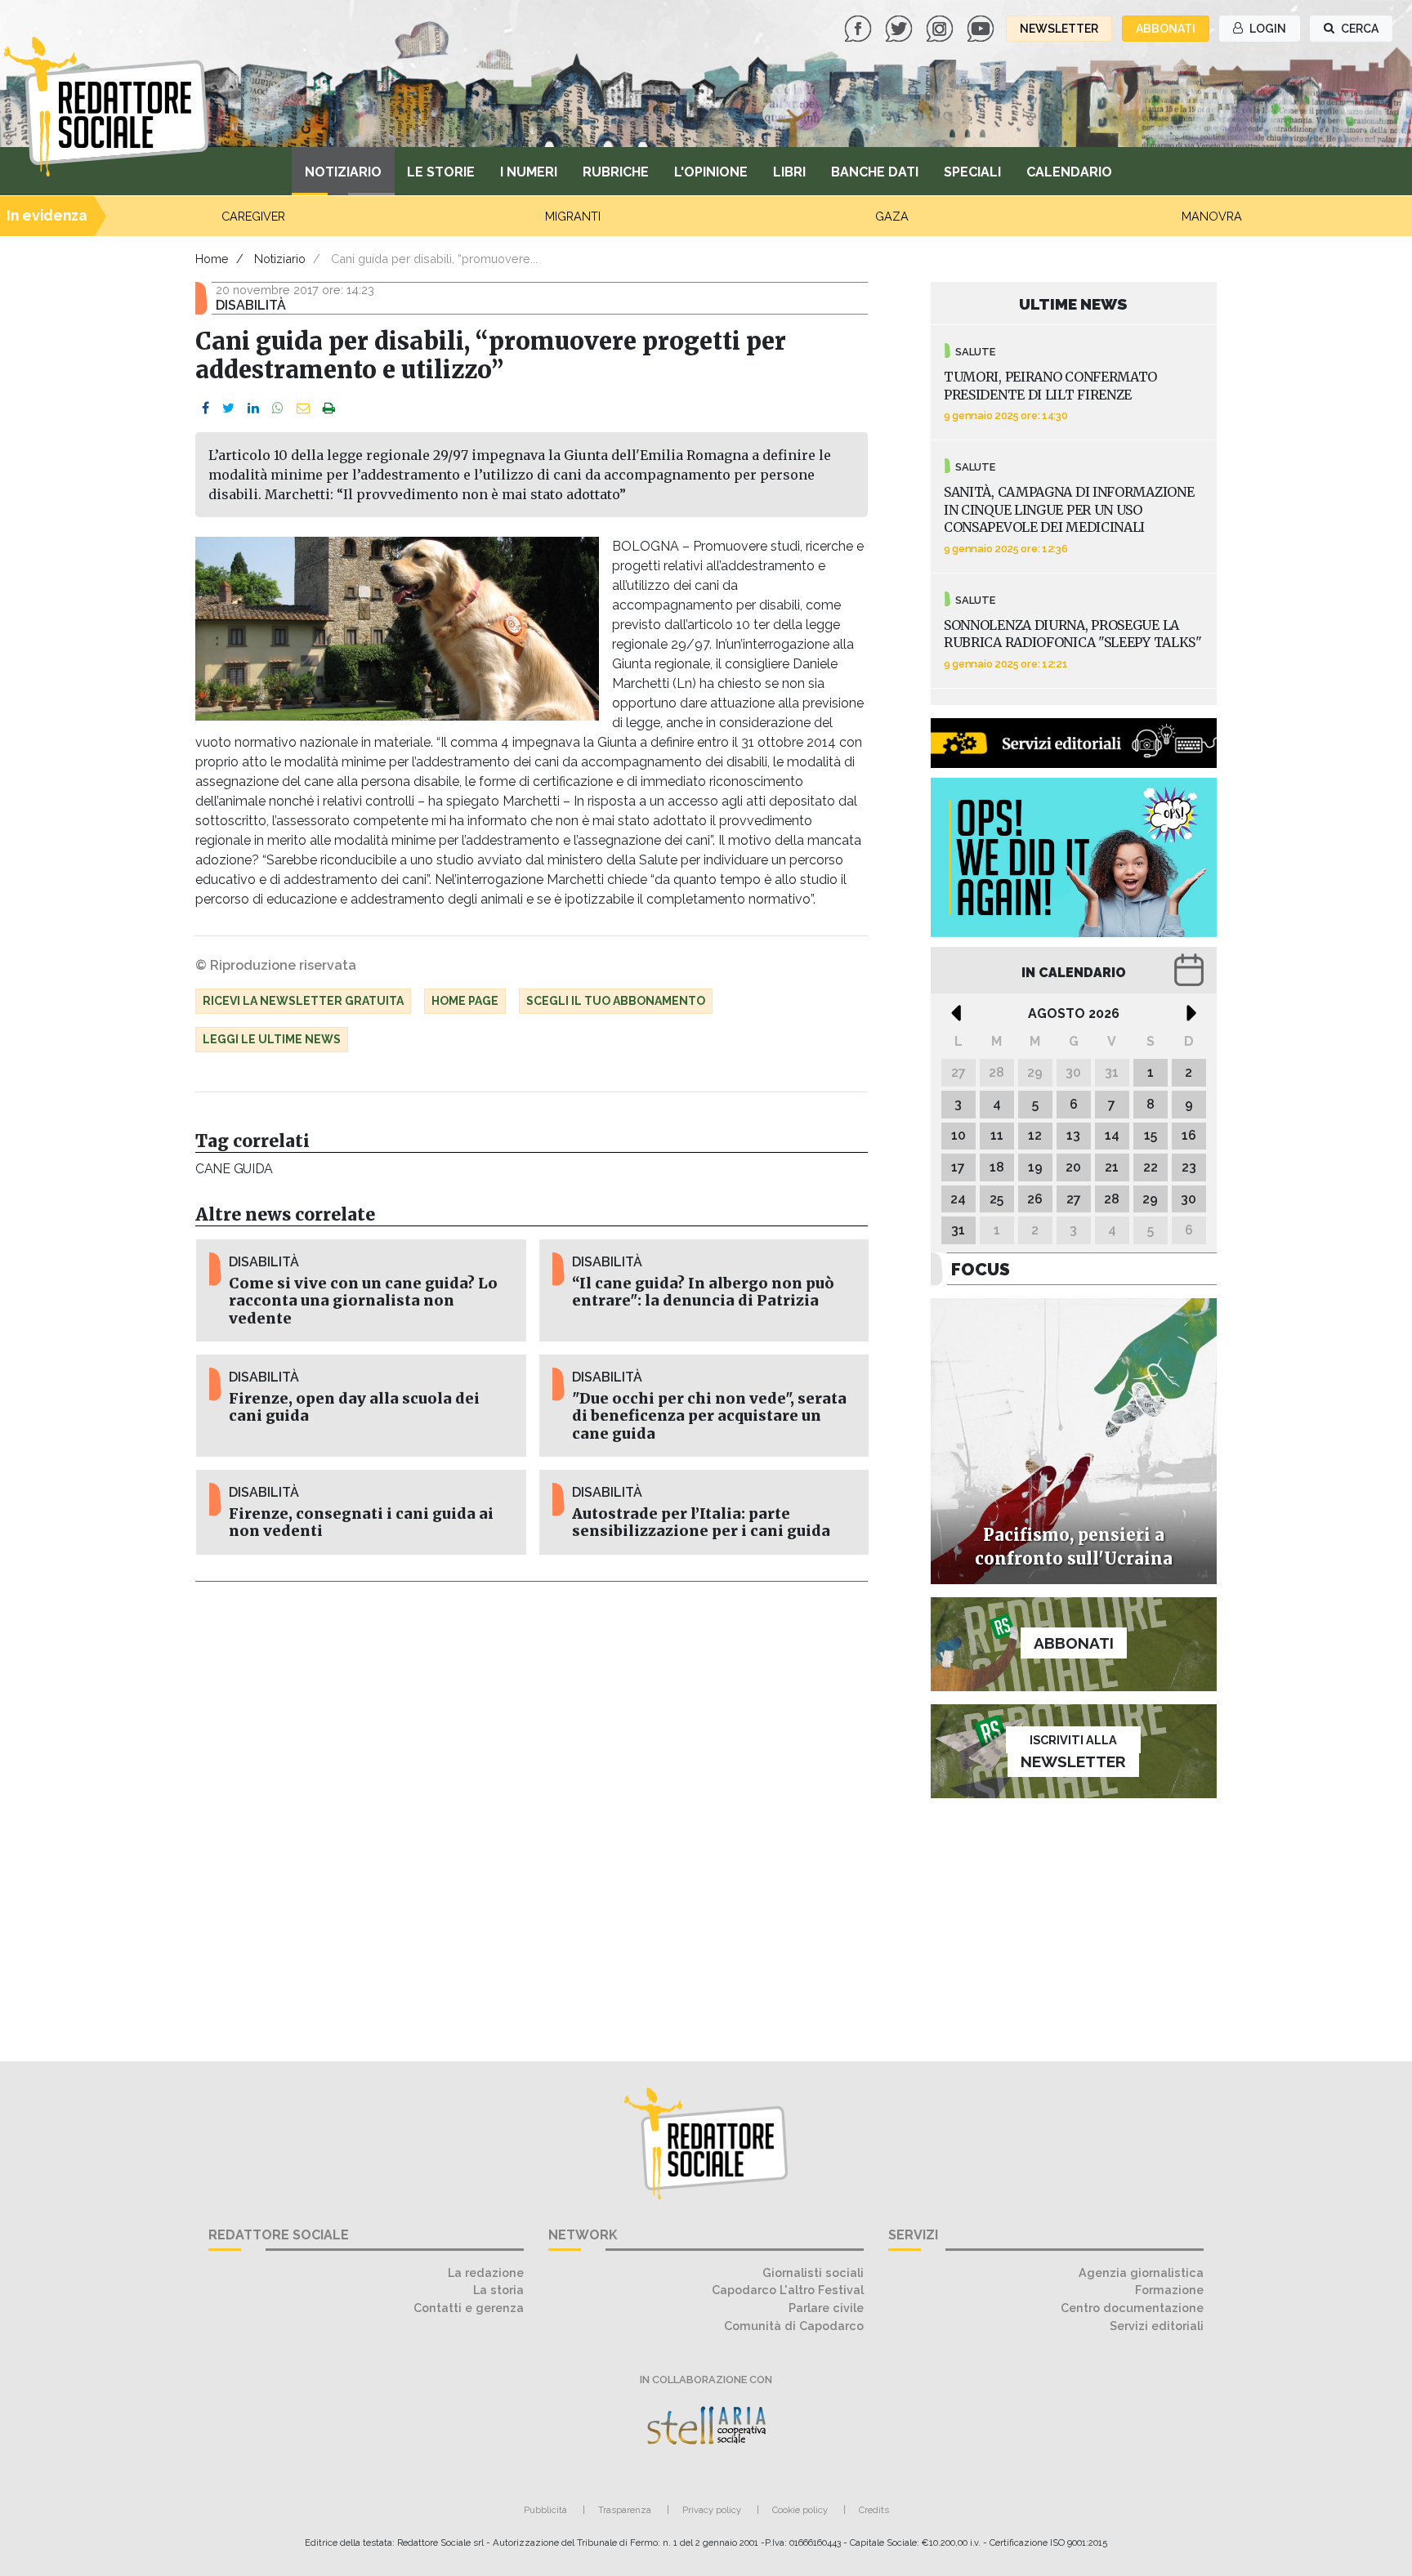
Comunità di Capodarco (794, 2326)
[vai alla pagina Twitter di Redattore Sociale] (900, 27)
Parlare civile (826, 2308)
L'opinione (711, 172)
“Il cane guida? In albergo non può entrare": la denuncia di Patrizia (703, 1292)
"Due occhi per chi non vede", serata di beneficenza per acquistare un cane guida (709, 1416)
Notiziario (343, 172)
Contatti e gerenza (469, 2308)
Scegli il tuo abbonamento (616, 1001)
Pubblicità (545, 2510)
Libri (789, 172)
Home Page (465, 1001)
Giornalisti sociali (813, 2272)
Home (212, 259)
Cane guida (234, 1169)
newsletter (1059, 29)
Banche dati (875, 172)
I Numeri (529, 172)
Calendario (1069, 172)
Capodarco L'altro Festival (788, 2290)
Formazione (1169, 2290)
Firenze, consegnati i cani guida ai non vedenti (361, 1522)
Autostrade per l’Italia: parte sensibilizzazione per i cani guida (701, 1522)
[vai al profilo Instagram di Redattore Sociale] (941, 27)
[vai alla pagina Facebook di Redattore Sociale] (860, 27)
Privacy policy (712, 2510)
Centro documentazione (1132, 2308)
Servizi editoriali (1157, 2326)
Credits (874, 2510)
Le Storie (441, 172)
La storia (498, 2290)
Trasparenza (625, 2510)
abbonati (1166, 29)
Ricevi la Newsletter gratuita (303, 1001)
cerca (1358, 29)
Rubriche (616, 172)
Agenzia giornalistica (1141, 2272)
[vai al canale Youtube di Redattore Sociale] (982, 27)
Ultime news (1073, 304)
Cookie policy (800, 2510)
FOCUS (981, 1269)
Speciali (972, 172)
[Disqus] (532, 1812)
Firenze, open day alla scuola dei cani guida (354, 1407)
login (1267, 29)
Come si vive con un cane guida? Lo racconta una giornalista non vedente (363, 1301)
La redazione (486, 2272)
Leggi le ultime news (272, 1039)
